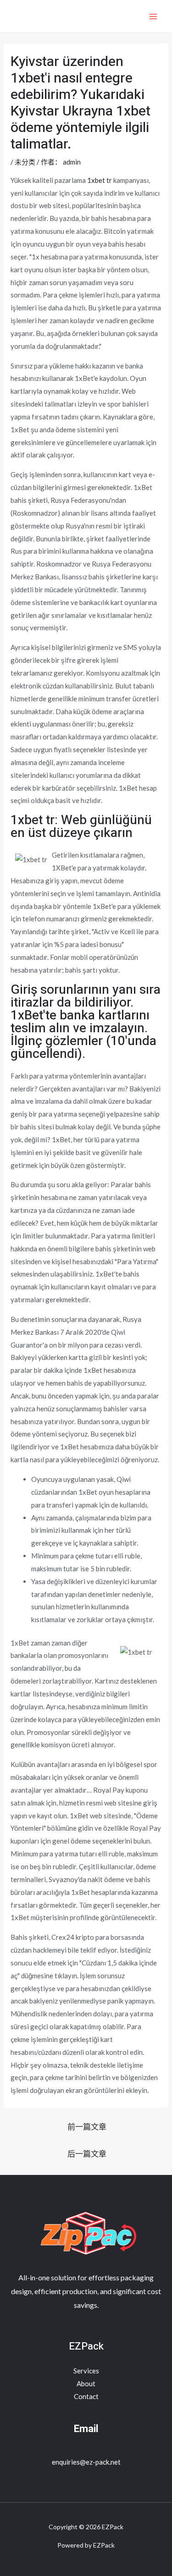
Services (86, 2371)
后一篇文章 (87, 2154)
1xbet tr (100, 180)
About (86, 2383)
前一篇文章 (87, 2127)
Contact (86, 2396)
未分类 (25, 162)
